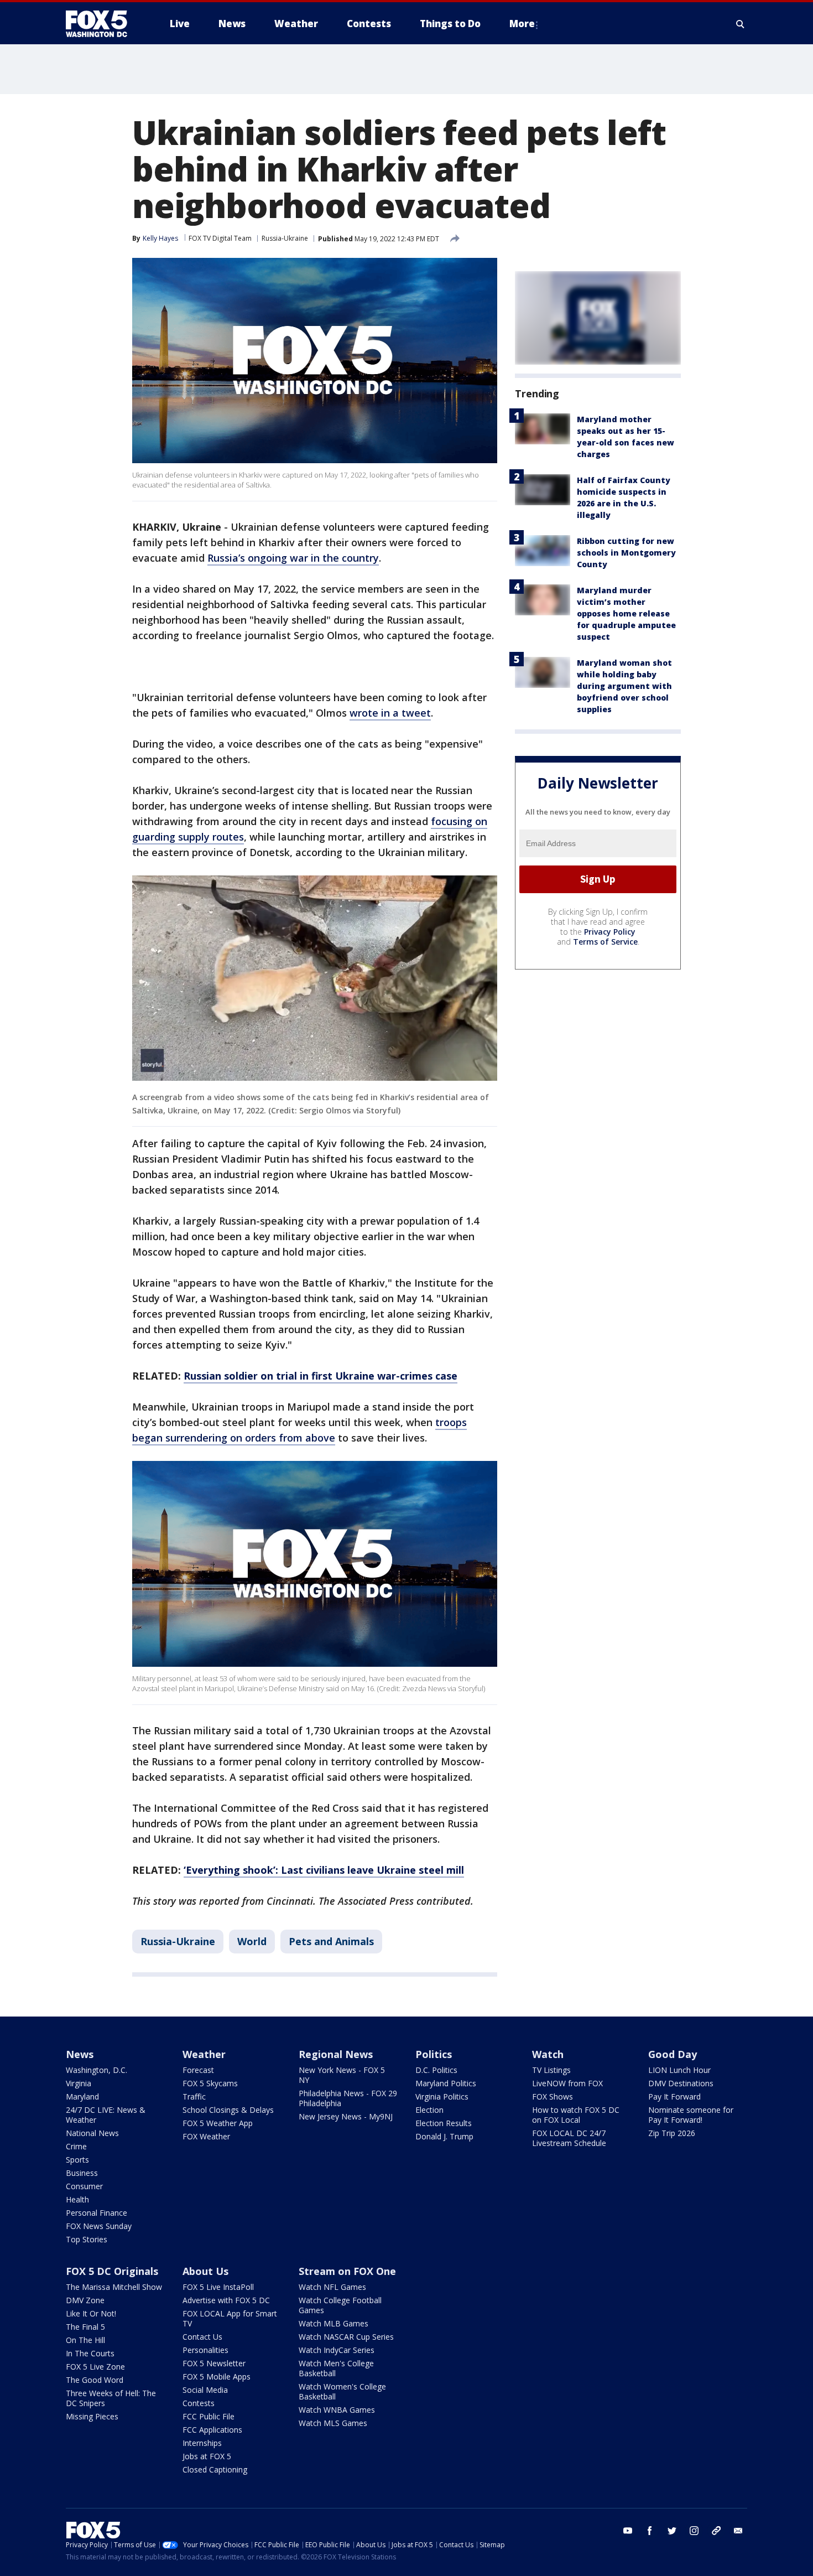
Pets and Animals (331, 1941)
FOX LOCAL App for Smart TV (230, 2318)
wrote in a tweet (390, 713)
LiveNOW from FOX (567, 2083)
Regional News (336, 2054)
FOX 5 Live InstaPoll (218, 2287)
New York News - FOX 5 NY (342, 2075)
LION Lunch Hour (679, 2070)
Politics (434, 2054)
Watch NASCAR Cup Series (346, 2337)
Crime (76, 2146)
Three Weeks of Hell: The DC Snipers (111, 2398)
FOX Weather (206, 2136)
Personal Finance (97, 2213)
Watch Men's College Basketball (336, 2368)
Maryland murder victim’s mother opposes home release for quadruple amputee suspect (626, 613)
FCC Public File (209, 2416)
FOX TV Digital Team (220, 238)
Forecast (198, 2070)
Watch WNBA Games (337, 2410)
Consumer (84, 2186)
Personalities (205, 2350)
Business (82, 2173)
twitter (672, 2531)
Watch (548, 2054)
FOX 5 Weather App (218, 2123)
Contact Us (202, 2337)
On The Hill (85, 2340)
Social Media (205, 2390)
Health (77, 2199)
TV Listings (551, 2070)
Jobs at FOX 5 (207, 2456)
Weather (204, 2054)
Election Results (444, 2123)
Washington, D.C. (97, 2070)
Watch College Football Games (340, 2305)
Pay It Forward (674, 2096)
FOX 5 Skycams (210, 2083)
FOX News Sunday (99, 2226)
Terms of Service (605, 942)
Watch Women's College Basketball (342, 2391)
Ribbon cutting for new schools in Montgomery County (626, 553)
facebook (650, 2531)
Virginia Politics (442, 2096)
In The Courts (90, 2353)
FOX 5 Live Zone (95, 2367)
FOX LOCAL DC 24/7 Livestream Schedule (569, 2138)
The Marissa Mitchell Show (114, 2287)
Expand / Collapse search (741, 24)
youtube (628, 2531)
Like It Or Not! (91, 2313)
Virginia (79, 2083)
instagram (694, 2531)
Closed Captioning (215, 2469)
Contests (199, 2403)
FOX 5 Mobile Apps (217, 2377)
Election (429, 2110)
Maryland (82, 2096)
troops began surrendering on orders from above (299, 1430)
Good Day (673, 2054)
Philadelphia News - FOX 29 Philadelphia (348, 2098)
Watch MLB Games (333, 2323)
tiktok (716, 2531)
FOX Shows (553, 2096)
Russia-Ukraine (285, 238)
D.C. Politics (436, 2070)
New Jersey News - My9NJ (346, 2116)
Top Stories (87, 2239)
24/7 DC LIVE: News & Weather (106, 2115)
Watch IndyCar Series (337, 2350)
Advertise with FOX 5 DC (226, 2300)
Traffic (194, 2096)
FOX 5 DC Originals (112, 2271)
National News (92, 2133)
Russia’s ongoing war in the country (293, 558)
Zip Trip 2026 (672, 2133)
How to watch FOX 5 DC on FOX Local (576, 2115)
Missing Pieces (92, 2416)
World (252, 1941)
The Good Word (95, 2380)
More (522, 24)
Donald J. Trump (444, 2136)
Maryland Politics (446, 2083)
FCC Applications (212, 2430)
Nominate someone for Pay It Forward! (691, 2115)
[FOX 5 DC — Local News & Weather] (102, 24)
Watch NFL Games (332, 2287)
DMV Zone (85, 2300)
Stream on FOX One (347, 2271)
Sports (77, 2160)
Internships (202, 2443)
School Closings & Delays (228, 2110)
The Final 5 (85, 2327)
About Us (205, 2271)
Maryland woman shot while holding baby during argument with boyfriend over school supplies (624, 686)
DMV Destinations (681, 2083)
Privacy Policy (610, 932)
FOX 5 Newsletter (214, 2363)
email (738, 2531)
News (80, 2054)
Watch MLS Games (333, 2423)
